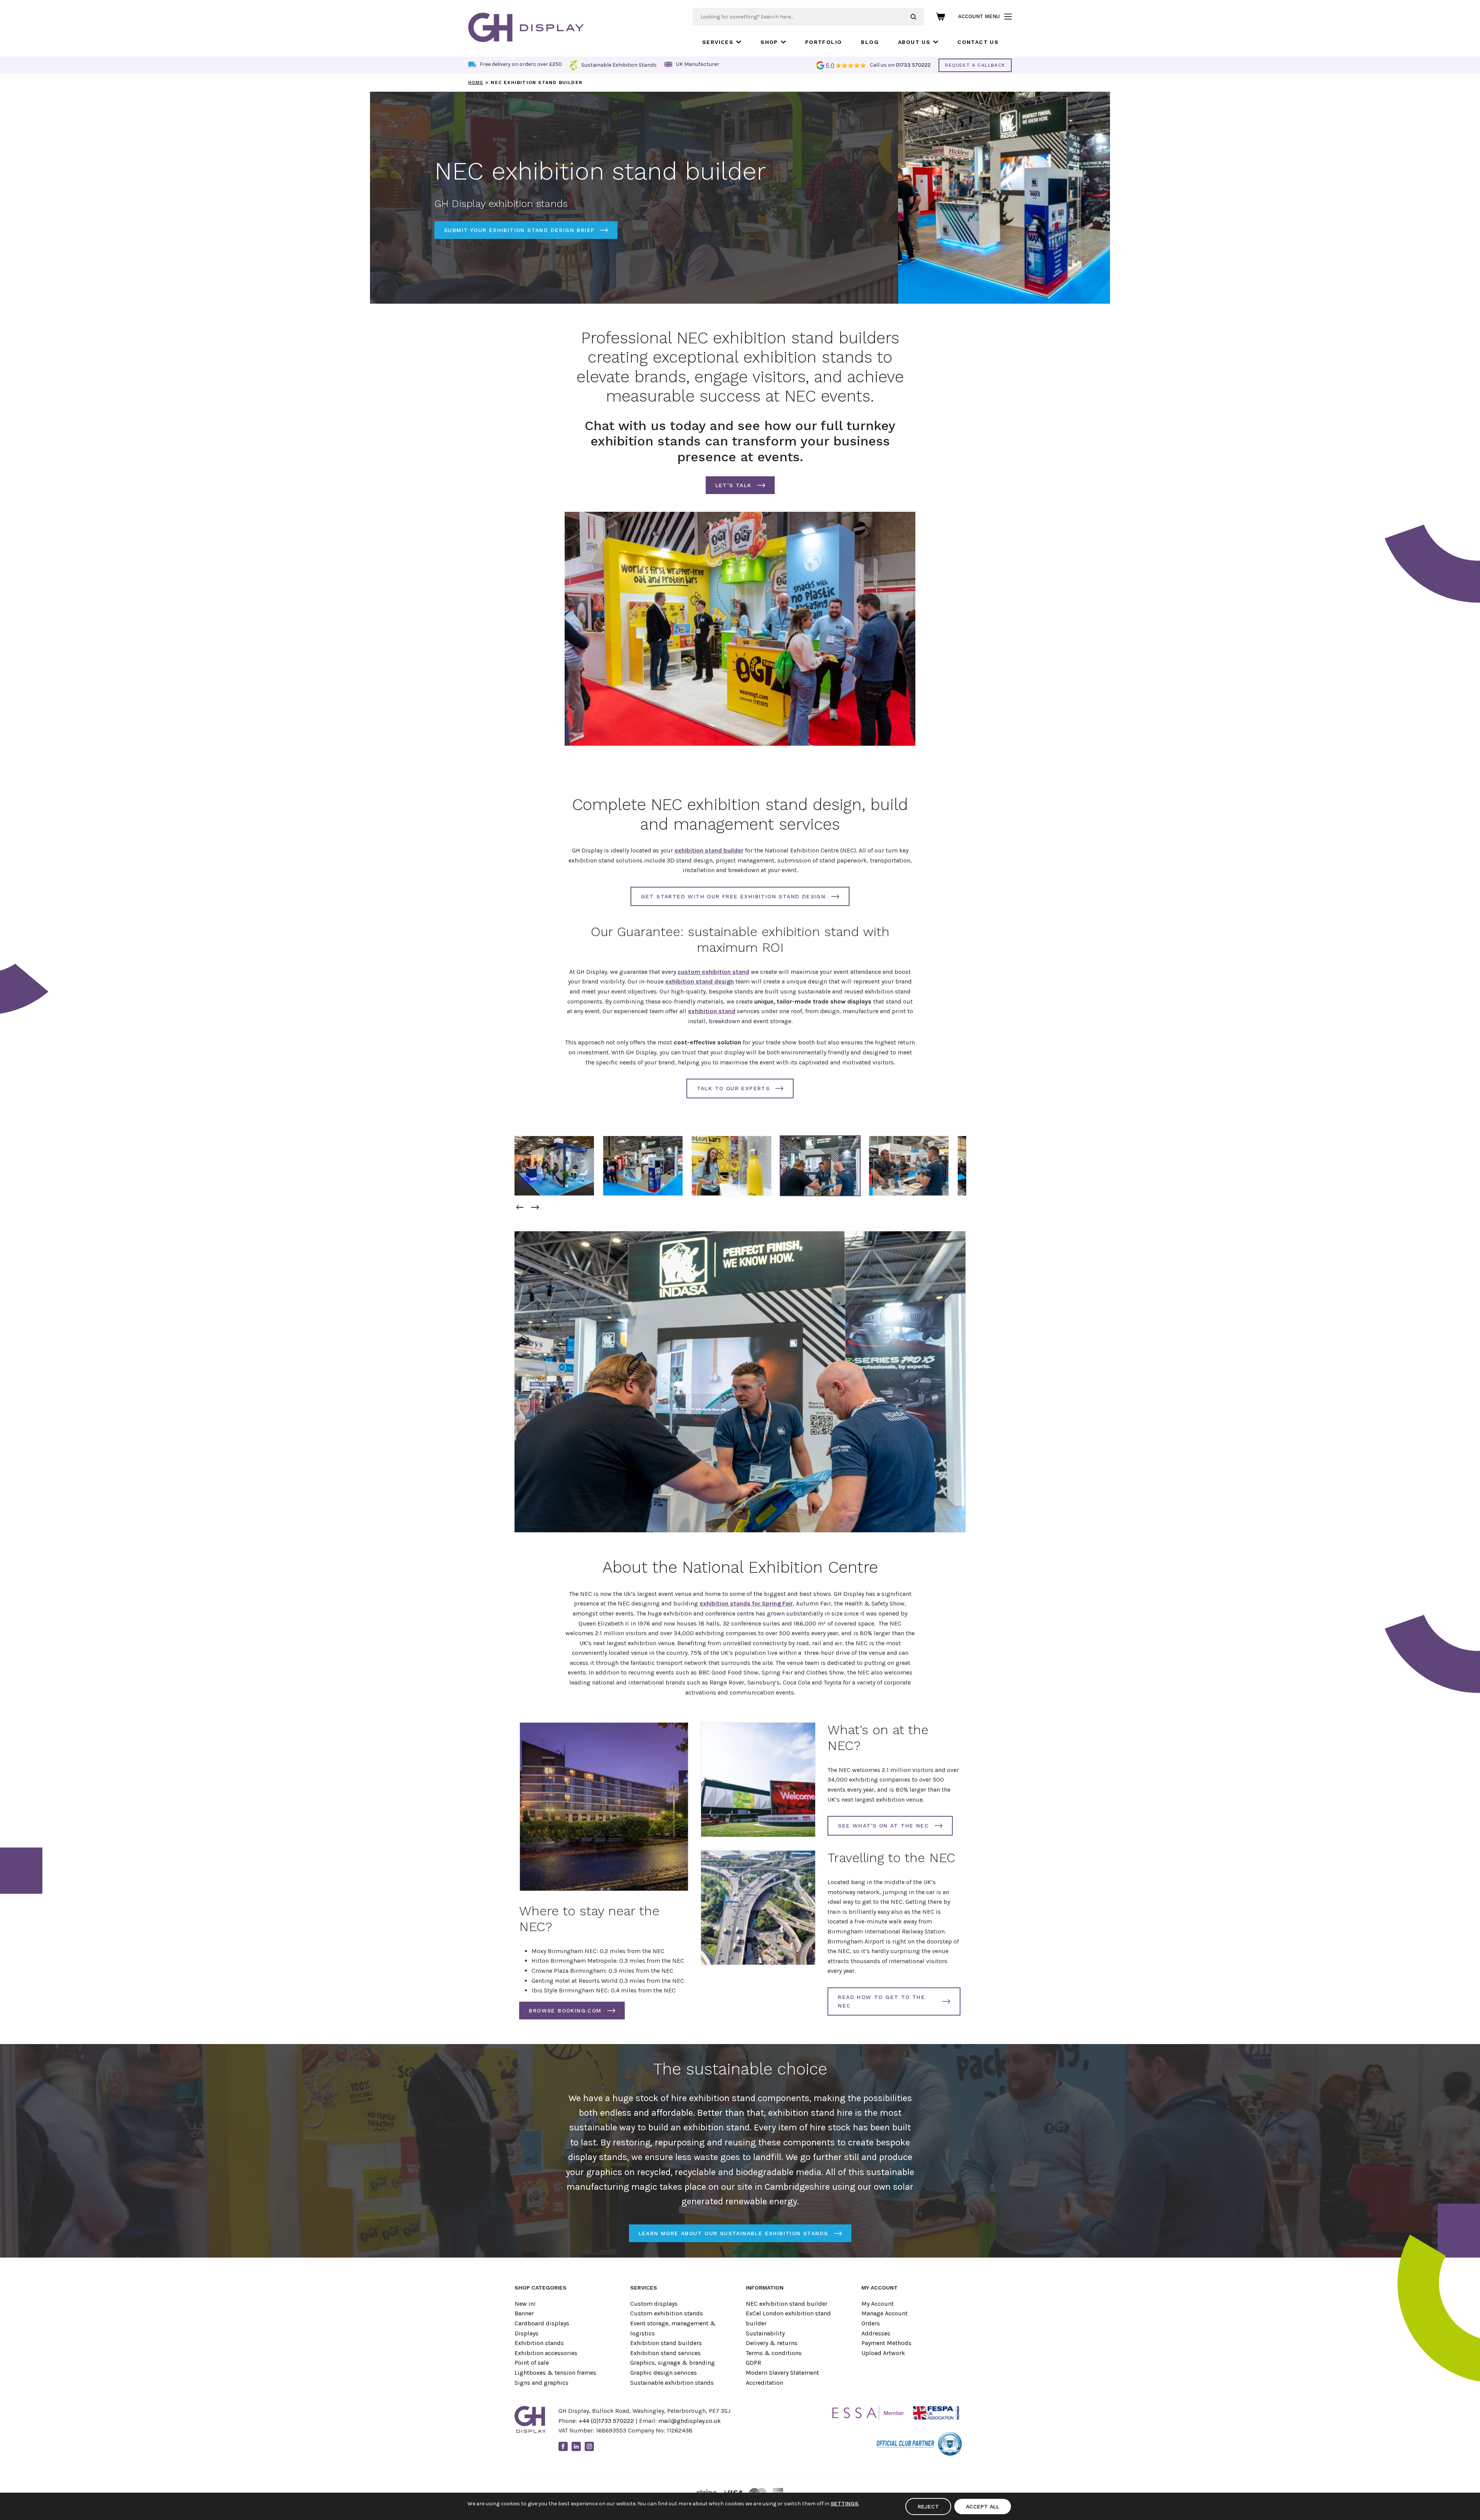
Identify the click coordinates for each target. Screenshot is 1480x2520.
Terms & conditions (774, 2353)
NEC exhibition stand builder (787, 2304)
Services (718, 42)
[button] (520, 1207)
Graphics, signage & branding (673, 2363)
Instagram (589, 2446)
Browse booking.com (565, 2011)
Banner (524, 2313)
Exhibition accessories (546, 2353)
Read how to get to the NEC (881, 2001)
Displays (526, 2333)
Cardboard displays (542, 2323)
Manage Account (885, 2313)
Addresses (876, 2333)
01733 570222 (913, 65)
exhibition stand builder (709, 850)
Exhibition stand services (665, 2353)
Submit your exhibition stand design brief (519, 230)
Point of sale (532, 2363)
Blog (870, 42)
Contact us (978, 42)
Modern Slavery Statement (782, 2373)
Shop (769, 42)
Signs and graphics (542, 2383)
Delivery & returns (772, 2343)
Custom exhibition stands (667, 2313)
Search (917, 17)
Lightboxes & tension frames (555, 2373)
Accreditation (764, 2383)
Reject (928, 2507)
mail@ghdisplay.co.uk (690, 2421)
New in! (525, 2304)
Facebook (563, 2446)
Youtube (602, 2446)
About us (914, 42)
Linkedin (576, 2446)
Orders (871, 2323)
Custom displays (654, 2304)
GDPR (753, 2363)
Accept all (983, 2507)
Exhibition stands (539, 2343)
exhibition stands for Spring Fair (746, 1603)
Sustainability (765, 2333)
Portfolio (824, 42)
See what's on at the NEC (883, 1826)
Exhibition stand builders (666, 2343)
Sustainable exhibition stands (672, 2383)
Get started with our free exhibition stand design (733, 896)
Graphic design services (663, 2373)
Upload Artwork (883, 2353)
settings (844, 2503)
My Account (878, 2304)
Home (476, 82)
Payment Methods (886, 2343)
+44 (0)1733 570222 (606, 2421)
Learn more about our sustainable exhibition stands (733, 2233)
